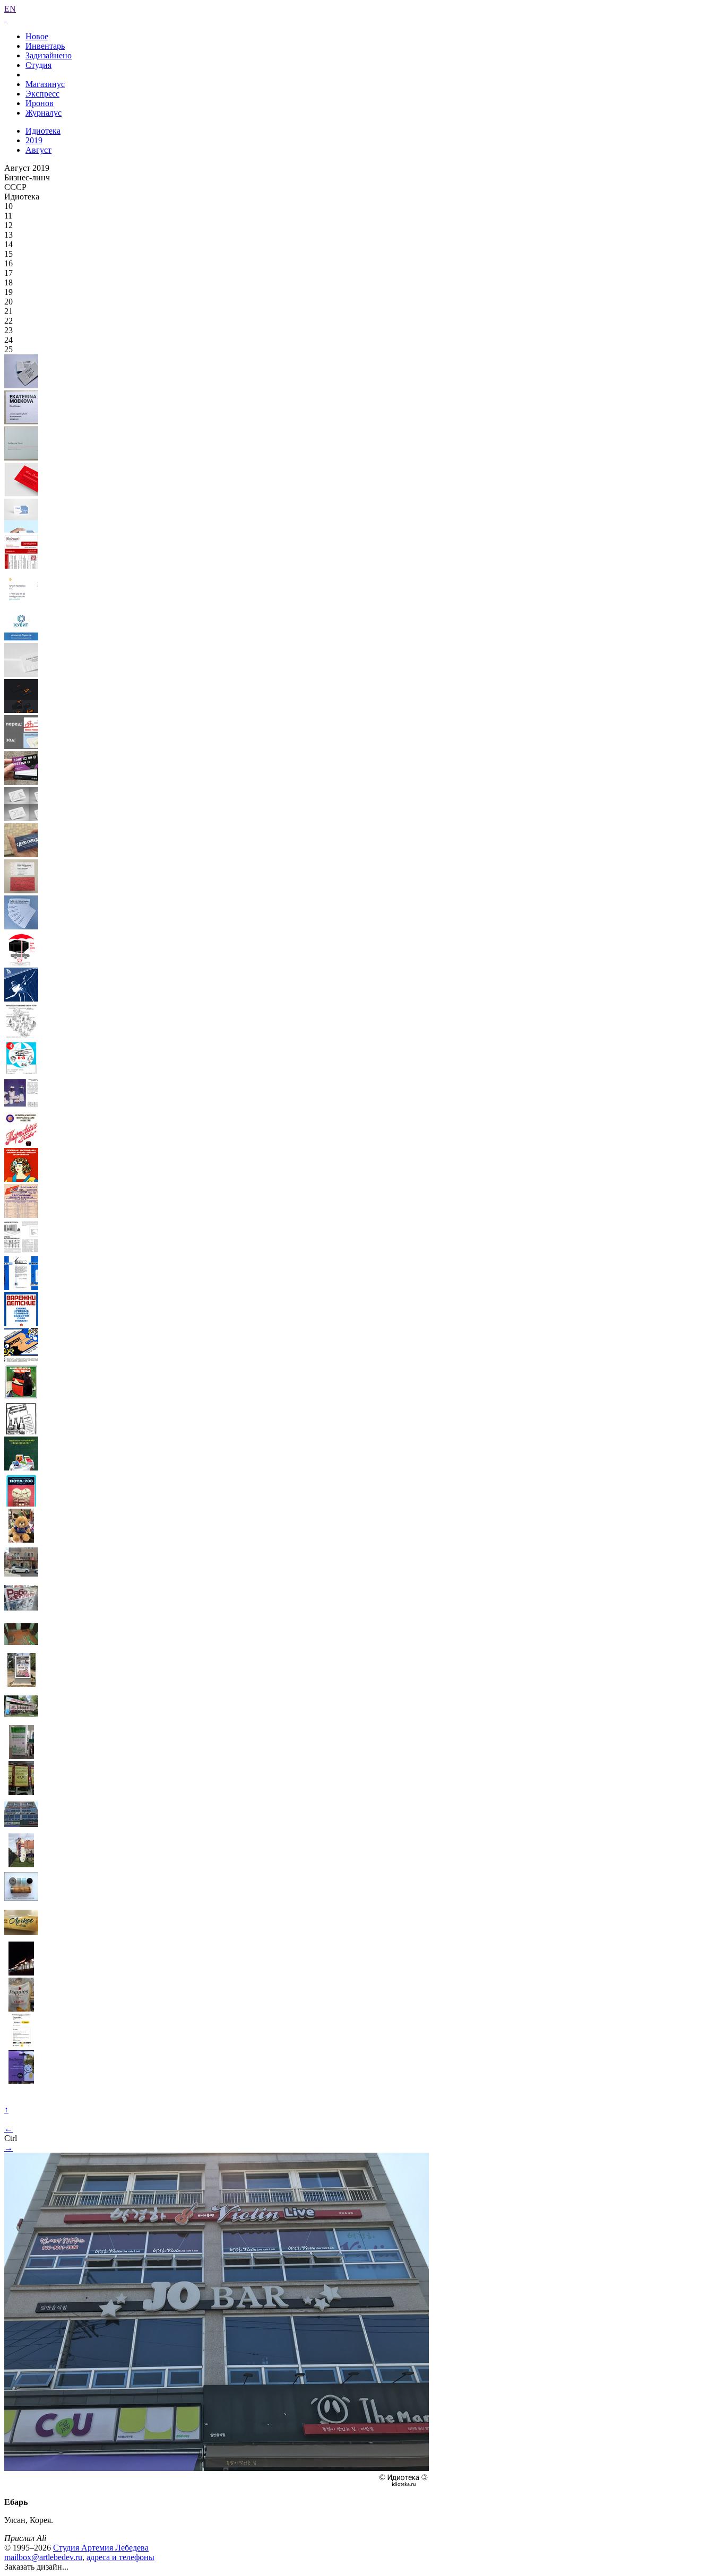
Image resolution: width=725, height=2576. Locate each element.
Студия (38, 65)
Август (38, 150)
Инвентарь (45, 46)
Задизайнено (49, 55)
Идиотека (43, 131)
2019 (34, 140)
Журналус (44, 113)
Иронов (40, 103)
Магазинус (45, 84)
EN (10, 9)
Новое (37, 36)
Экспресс (42, 94)
